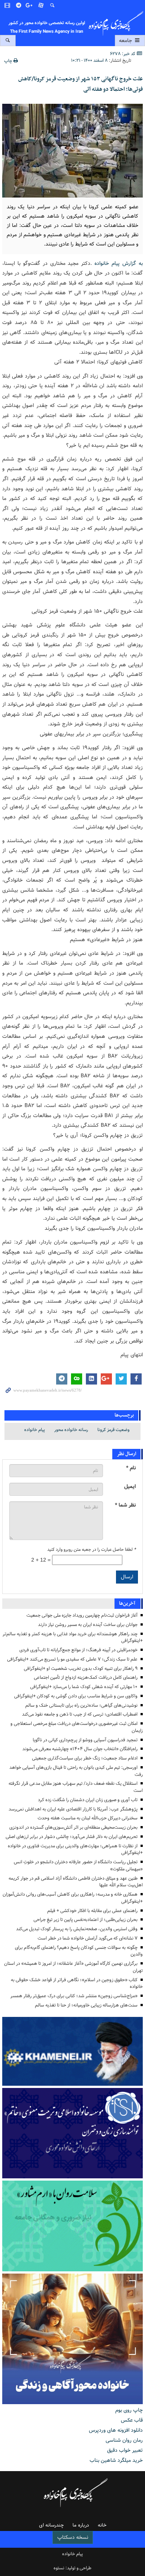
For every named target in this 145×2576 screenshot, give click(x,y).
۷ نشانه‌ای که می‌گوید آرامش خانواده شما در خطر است (88, 1938)
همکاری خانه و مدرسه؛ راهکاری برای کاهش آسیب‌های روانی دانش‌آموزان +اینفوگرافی (73, 1898)
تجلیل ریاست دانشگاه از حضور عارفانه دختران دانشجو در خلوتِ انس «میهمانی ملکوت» (78, 1866)
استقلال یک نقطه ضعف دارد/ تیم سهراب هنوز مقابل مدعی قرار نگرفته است (76, 1787)
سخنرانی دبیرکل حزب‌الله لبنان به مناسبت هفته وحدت (88, 1818)
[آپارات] (41, 6)
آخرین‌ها (127, 1603)
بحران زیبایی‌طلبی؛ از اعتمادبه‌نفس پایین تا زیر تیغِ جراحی (86, 1920)
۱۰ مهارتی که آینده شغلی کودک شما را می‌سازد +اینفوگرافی (84, 1687)
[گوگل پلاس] (30, 6)
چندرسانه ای (51, 2525)
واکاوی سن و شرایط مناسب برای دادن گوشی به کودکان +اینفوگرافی (76, 1696)
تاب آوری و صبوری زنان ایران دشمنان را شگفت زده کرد (88, 1800)
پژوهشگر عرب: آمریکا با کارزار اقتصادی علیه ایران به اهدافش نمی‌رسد (73, 1809)
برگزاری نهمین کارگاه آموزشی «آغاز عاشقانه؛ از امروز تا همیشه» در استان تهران (73, 1967)
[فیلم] (8, 6)
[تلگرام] (19, 6)
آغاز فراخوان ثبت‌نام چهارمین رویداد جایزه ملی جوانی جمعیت (82, 1615)
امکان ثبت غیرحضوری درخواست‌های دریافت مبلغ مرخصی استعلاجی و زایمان (77, 1727)
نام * (131, 1468)
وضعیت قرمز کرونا (113, 1430)
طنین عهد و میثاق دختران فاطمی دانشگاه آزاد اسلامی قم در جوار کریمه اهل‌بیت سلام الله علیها (76, 1882)
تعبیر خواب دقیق (125, 2450)
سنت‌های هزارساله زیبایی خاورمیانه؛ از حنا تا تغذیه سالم (86, 2005)
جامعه (126, 41)
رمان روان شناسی (124, 2440)
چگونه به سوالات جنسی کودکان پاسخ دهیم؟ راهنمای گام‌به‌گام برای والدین (79, 1951)
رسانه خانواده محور (71, 1430)
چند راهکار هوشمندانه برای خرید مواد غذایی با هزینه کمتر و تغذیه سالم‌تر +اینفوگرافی (73, 1637)
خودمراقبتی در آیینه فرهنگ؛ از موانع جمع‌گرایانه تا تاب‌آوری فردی (78, 1650)
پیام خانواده (35, 1430)
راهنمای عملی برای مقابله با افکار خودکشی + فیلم (92, 1911)
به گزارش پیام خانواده (119, 263)
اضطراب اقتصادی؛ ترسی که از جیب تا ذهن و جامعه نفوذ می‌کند (80, 1714)
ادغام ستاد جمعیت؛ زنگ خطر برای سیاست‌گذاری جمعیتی (85, 1758)
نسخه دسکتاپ (73, 2537)
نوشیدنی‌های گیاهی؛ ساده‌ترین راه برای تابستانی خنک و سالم (81, 1705)
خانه (102, 2525)
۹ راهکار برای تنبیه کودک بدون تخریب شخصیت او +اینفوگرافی (81, 1669)
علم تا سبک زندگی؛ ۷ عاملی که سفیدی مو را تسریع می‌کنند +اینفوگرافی (72, 1659)
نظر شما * (125, 1505)
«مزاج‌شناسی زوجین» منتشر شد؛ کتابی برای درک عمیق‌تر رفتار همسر (74, 1996)
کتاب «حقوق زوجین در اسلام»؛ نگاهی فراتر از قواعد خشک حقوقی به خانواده (77, 1983)
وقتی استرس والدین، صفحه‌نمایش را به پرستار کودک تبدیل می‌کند (77, 1929)
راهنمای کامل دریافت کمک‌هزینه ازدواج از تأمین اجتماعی (86, 1677)
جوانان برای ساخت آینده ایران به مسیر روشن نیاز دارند (88, 1625)
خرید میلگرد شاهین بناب (116, 2460)
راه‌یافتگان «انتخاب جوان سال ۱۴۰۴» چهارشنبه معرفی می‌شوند (80, 1749)
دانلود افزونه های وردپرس (116, 2430)
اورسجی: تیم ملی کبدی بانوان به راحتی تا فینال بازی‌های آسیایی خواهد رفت (76, 1771)
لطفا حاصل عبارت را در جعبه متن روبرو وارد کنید (91, 1550)
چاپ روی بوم (129, 2410)
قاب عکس (132, 2420)
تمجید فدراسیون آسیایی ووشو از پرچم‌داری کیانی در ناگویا (85, 1740)
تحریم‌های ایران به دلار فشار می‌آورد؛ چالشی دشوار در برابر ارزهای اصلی (72, 1837)
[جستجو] (52, 6)
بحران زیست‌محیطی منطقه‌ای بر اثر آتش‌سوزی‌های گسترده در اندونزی (73, 1827)
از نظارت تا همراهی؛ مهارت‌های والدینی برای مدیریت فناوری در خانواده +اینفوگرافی (75, 1850)
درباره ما (81, 2525)
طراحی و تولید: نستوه (72, 2568)
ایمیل (130, 1487)
